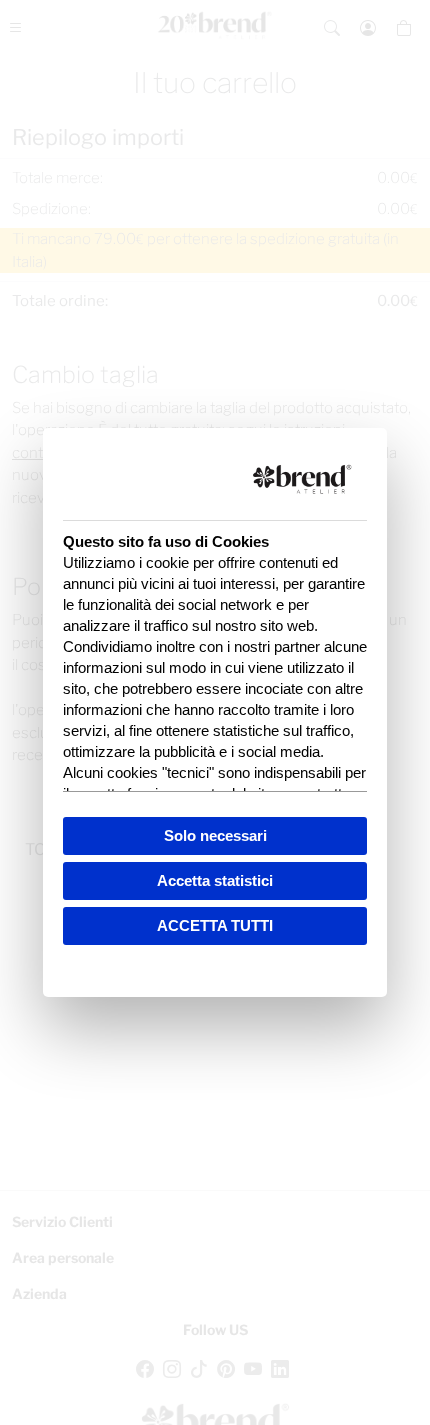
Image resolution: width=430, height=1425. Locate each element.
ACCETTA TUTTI (215, 925)
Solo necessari (215, 835)
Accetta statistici (215, 880)
